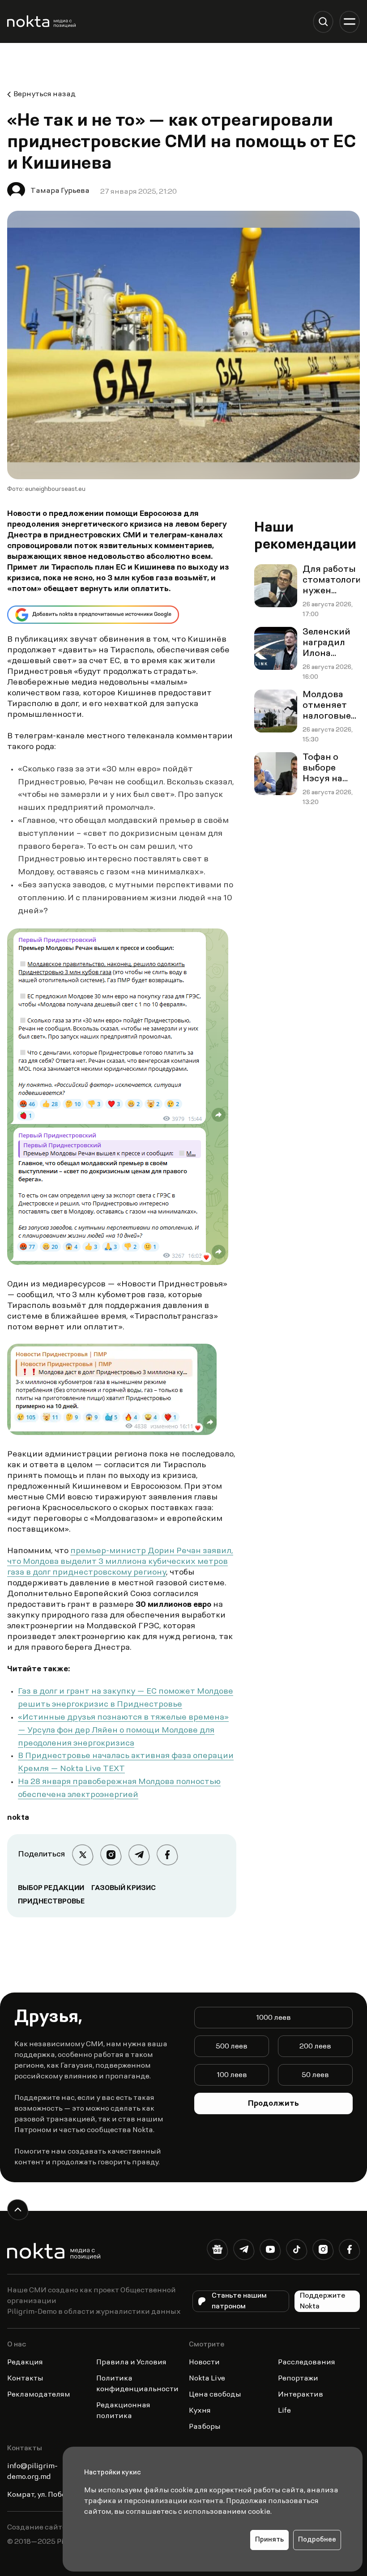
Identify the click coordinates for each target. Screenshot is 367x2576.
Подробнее (317, 2540)
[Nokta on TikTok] (297, 2251)
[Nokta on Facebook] (349, 2251)
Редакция (25, 2363)
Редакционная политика (123, 2411)
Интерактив (301, 2395)
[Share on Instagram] (111, 1855)
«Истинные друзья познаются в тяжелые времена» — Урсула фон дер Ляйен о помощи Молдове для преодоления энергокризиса (123, 1731)
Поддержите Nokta (323, 2301)
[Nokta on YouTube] (270, 2251)
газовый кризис (124, 1888)
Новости (204, 2363)
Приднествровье (51, 1902)
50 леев (315, 2075)
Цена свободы (215, 2395)
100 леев (232, 2075)
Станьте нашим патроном (239, 2301)
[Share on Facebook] (167, 1855)
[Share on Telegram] (139, 1855)
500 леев (232, 2047)
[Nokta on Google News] (217, 2251)
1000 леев (273, 2018)
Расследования (307, 2363)
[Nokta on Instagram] (323, 2251)
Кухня (200, 2411)
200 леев (315, 2047)
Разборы (205, 2427)
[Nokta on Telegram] (244, 2251)
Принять (269, 2540)
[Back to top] (18, 2210)
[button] (323, 22)
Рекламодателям (39, 2395)
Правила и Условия (131, 2363)
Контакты (25, 2379)
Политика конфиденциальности (137, 2384)
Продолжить (273, 2104)
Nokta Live (207, 2379)
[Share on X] (83, 1855)
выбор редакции (51, 1888)
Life (284, 2411)
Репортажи (298, 2379)
